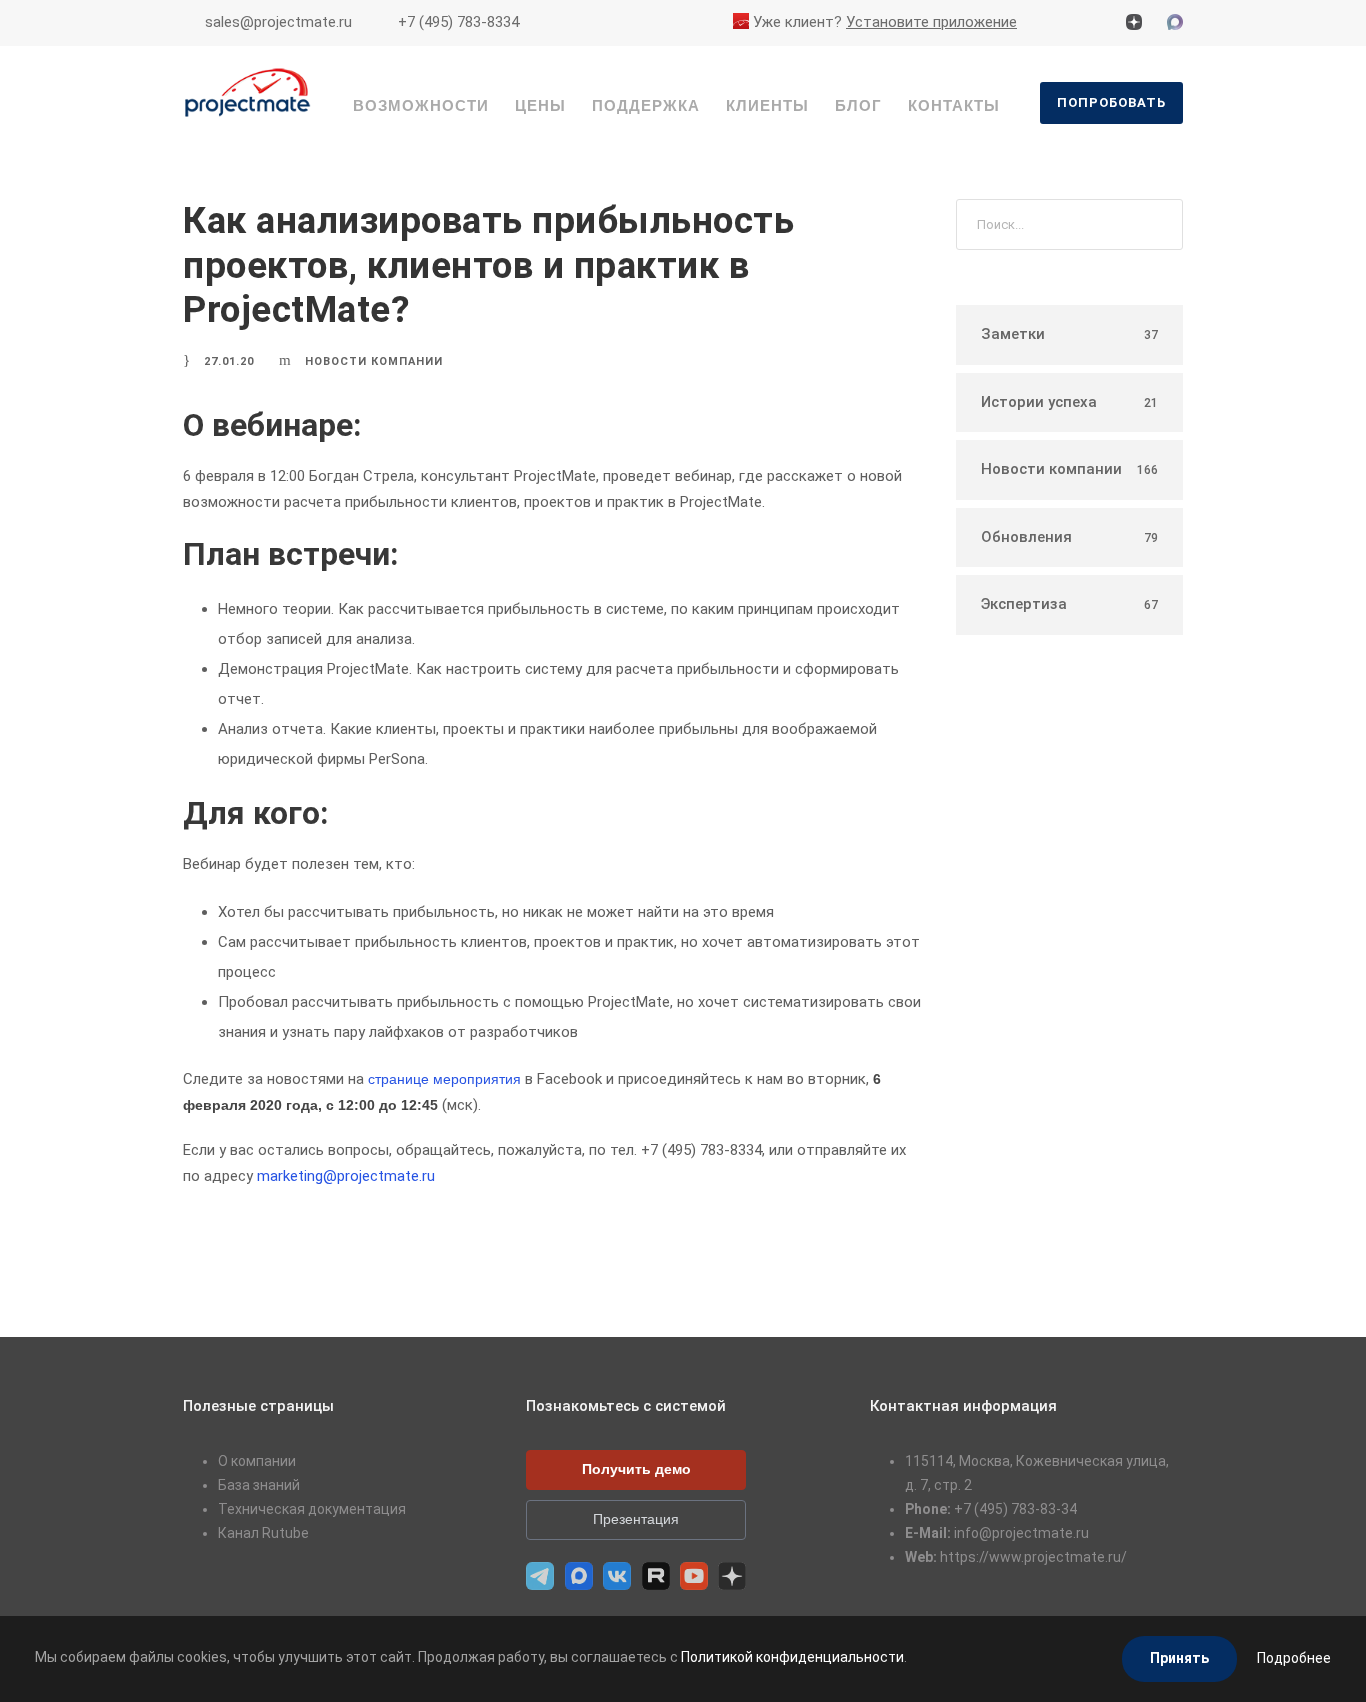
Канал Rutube (263, 1533)
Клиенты (767, 105)
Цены (540, 105)
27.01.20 (229, 361)
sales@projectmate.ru (278, 22)
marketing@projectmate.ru (346, 1176)
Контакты (954, 105)
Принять (1179, 1658)
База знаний (259, 1485)
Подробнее (1294, 1658)
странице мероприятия (444, 1079)
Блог (858, 105)
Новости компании (374, 361)
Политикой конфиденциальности (792, 1657)
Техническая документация (312, 1509)
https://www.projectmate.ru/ (1033, 1557)
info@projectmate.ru (1021, 1533)
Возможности (421, 105)
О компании (257, 1461)
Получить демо (636, 1469)
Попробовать (1111, 102)
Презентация (636, 1519)
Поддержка (646, 105)
